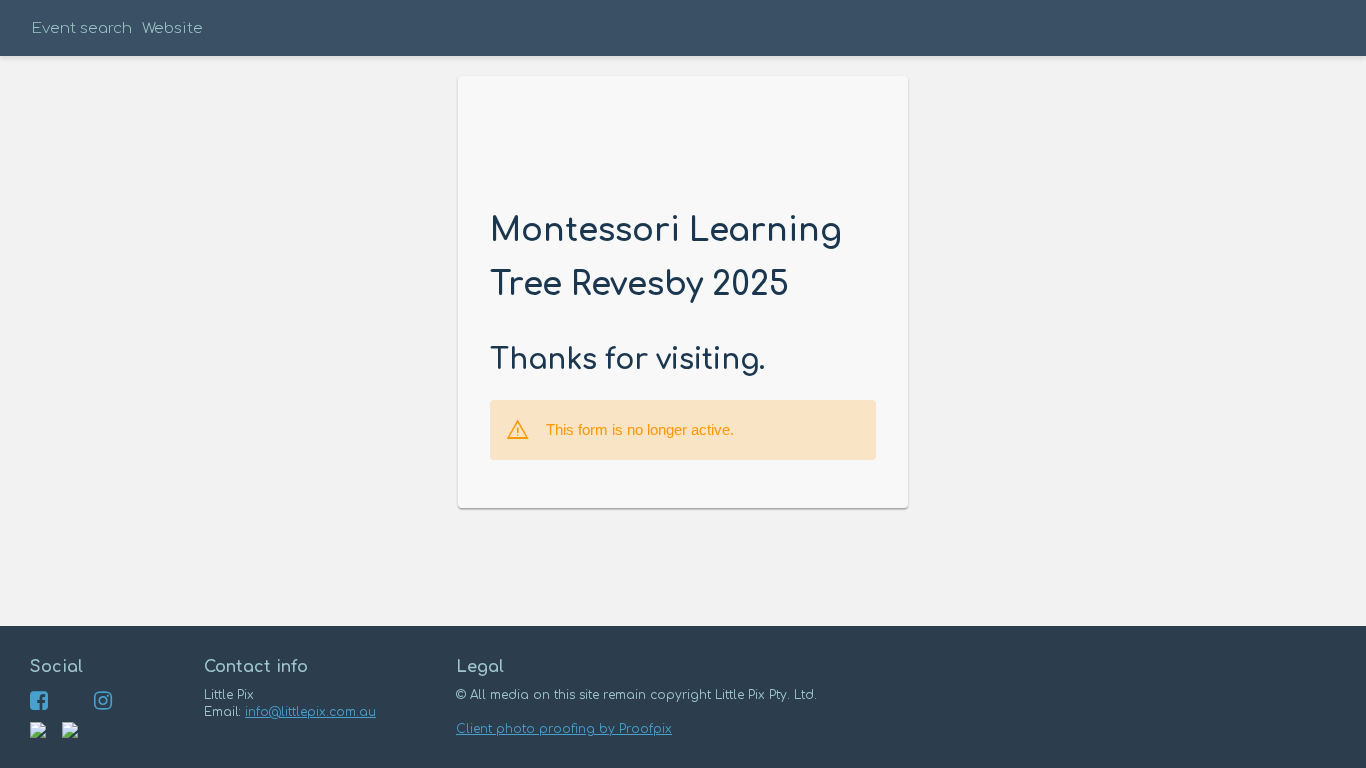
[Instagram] (103, 705)
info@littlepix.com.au (310, 712)
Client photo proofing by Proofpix (564, 729)
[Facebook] (39, 705)
